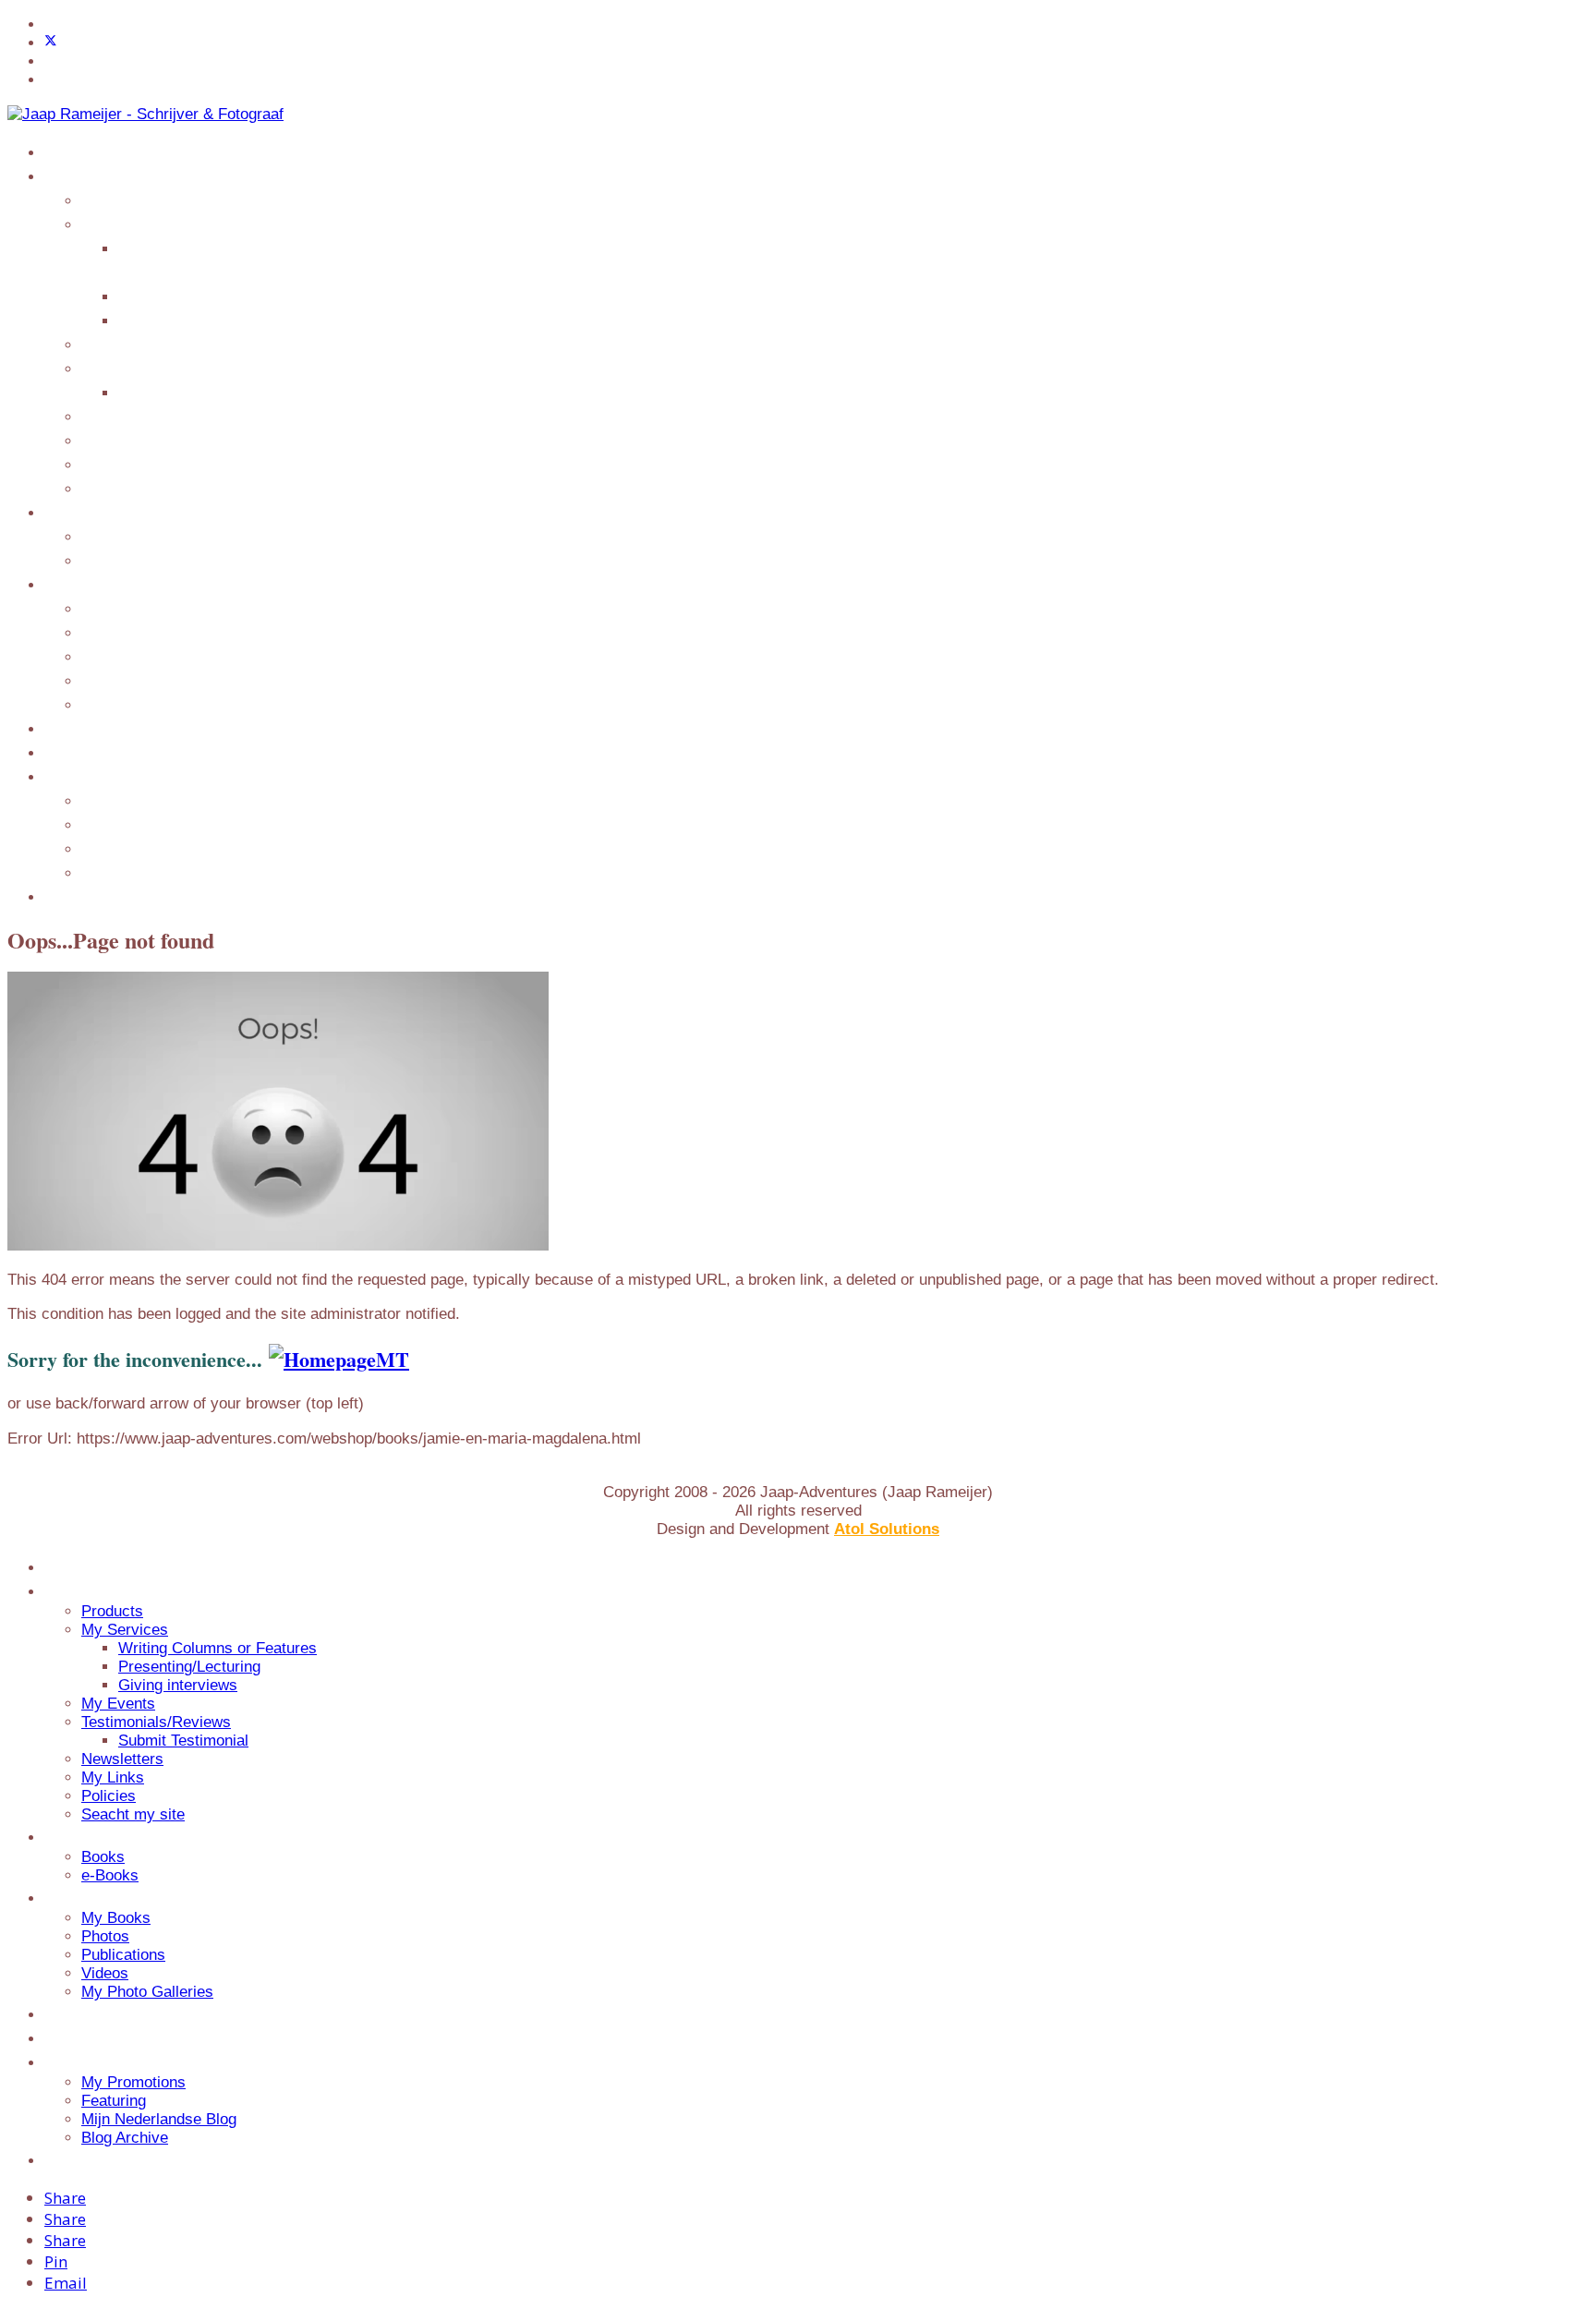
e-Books (109, 560)
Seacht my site (132, 488)
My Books (117, 608)
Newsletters (122, 416)
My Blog (75, 776)
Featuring (116, 824)
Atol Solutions (887, 1529)
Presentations (92, 896)
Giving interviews (181, 320)
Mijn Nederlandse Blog (163, 848)
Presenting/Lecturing (193, 296)
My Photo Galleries (151, 704)
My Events (119, 344)
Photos (105, 632)
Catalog (72, 512)
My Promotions (137, 800)
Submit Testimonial (187, 392)
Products (113, 199)
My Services (125, 224)
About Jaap (86, 728)
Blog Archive (127, 872)
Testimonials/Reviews (156, 368)
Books (103, 536)
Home (66, 151)
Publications (125, 656)
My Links (116, 440)
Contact (73, 752)
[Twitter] (51, 43)
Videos (105, 680)
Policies (108, 464)
